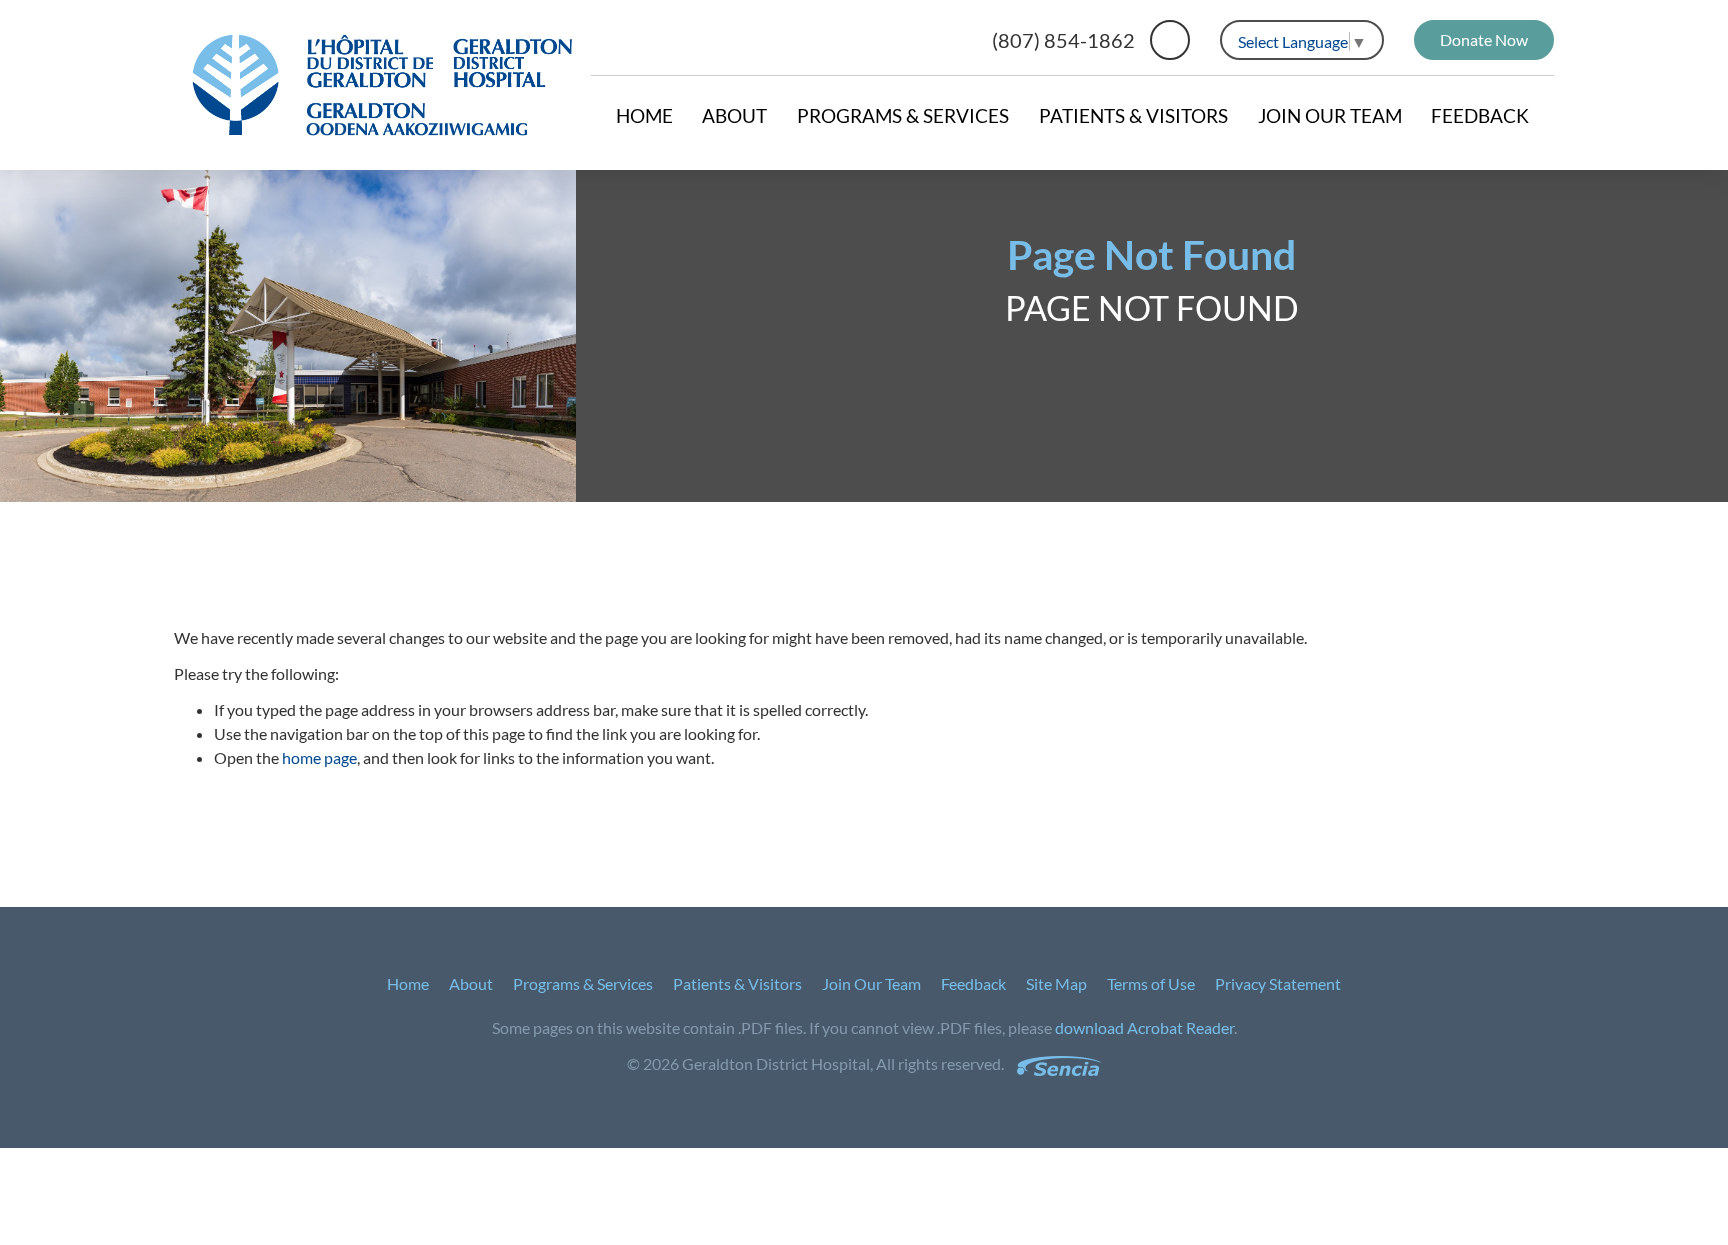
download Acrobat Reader (1144, 1027)
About (734, 115)
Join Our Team (1330, 115)
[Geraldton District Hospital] (382, 85)
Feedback (1480, 115)
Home (644, 115)
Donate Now (1484, 39)
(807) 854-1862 (1063, 40)
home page (319, 757)
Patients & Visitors (1133, 115)
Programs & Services (903, 115)
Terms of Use (1151, 983)
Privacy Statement (1278, 983)
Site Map (1056, 983)
